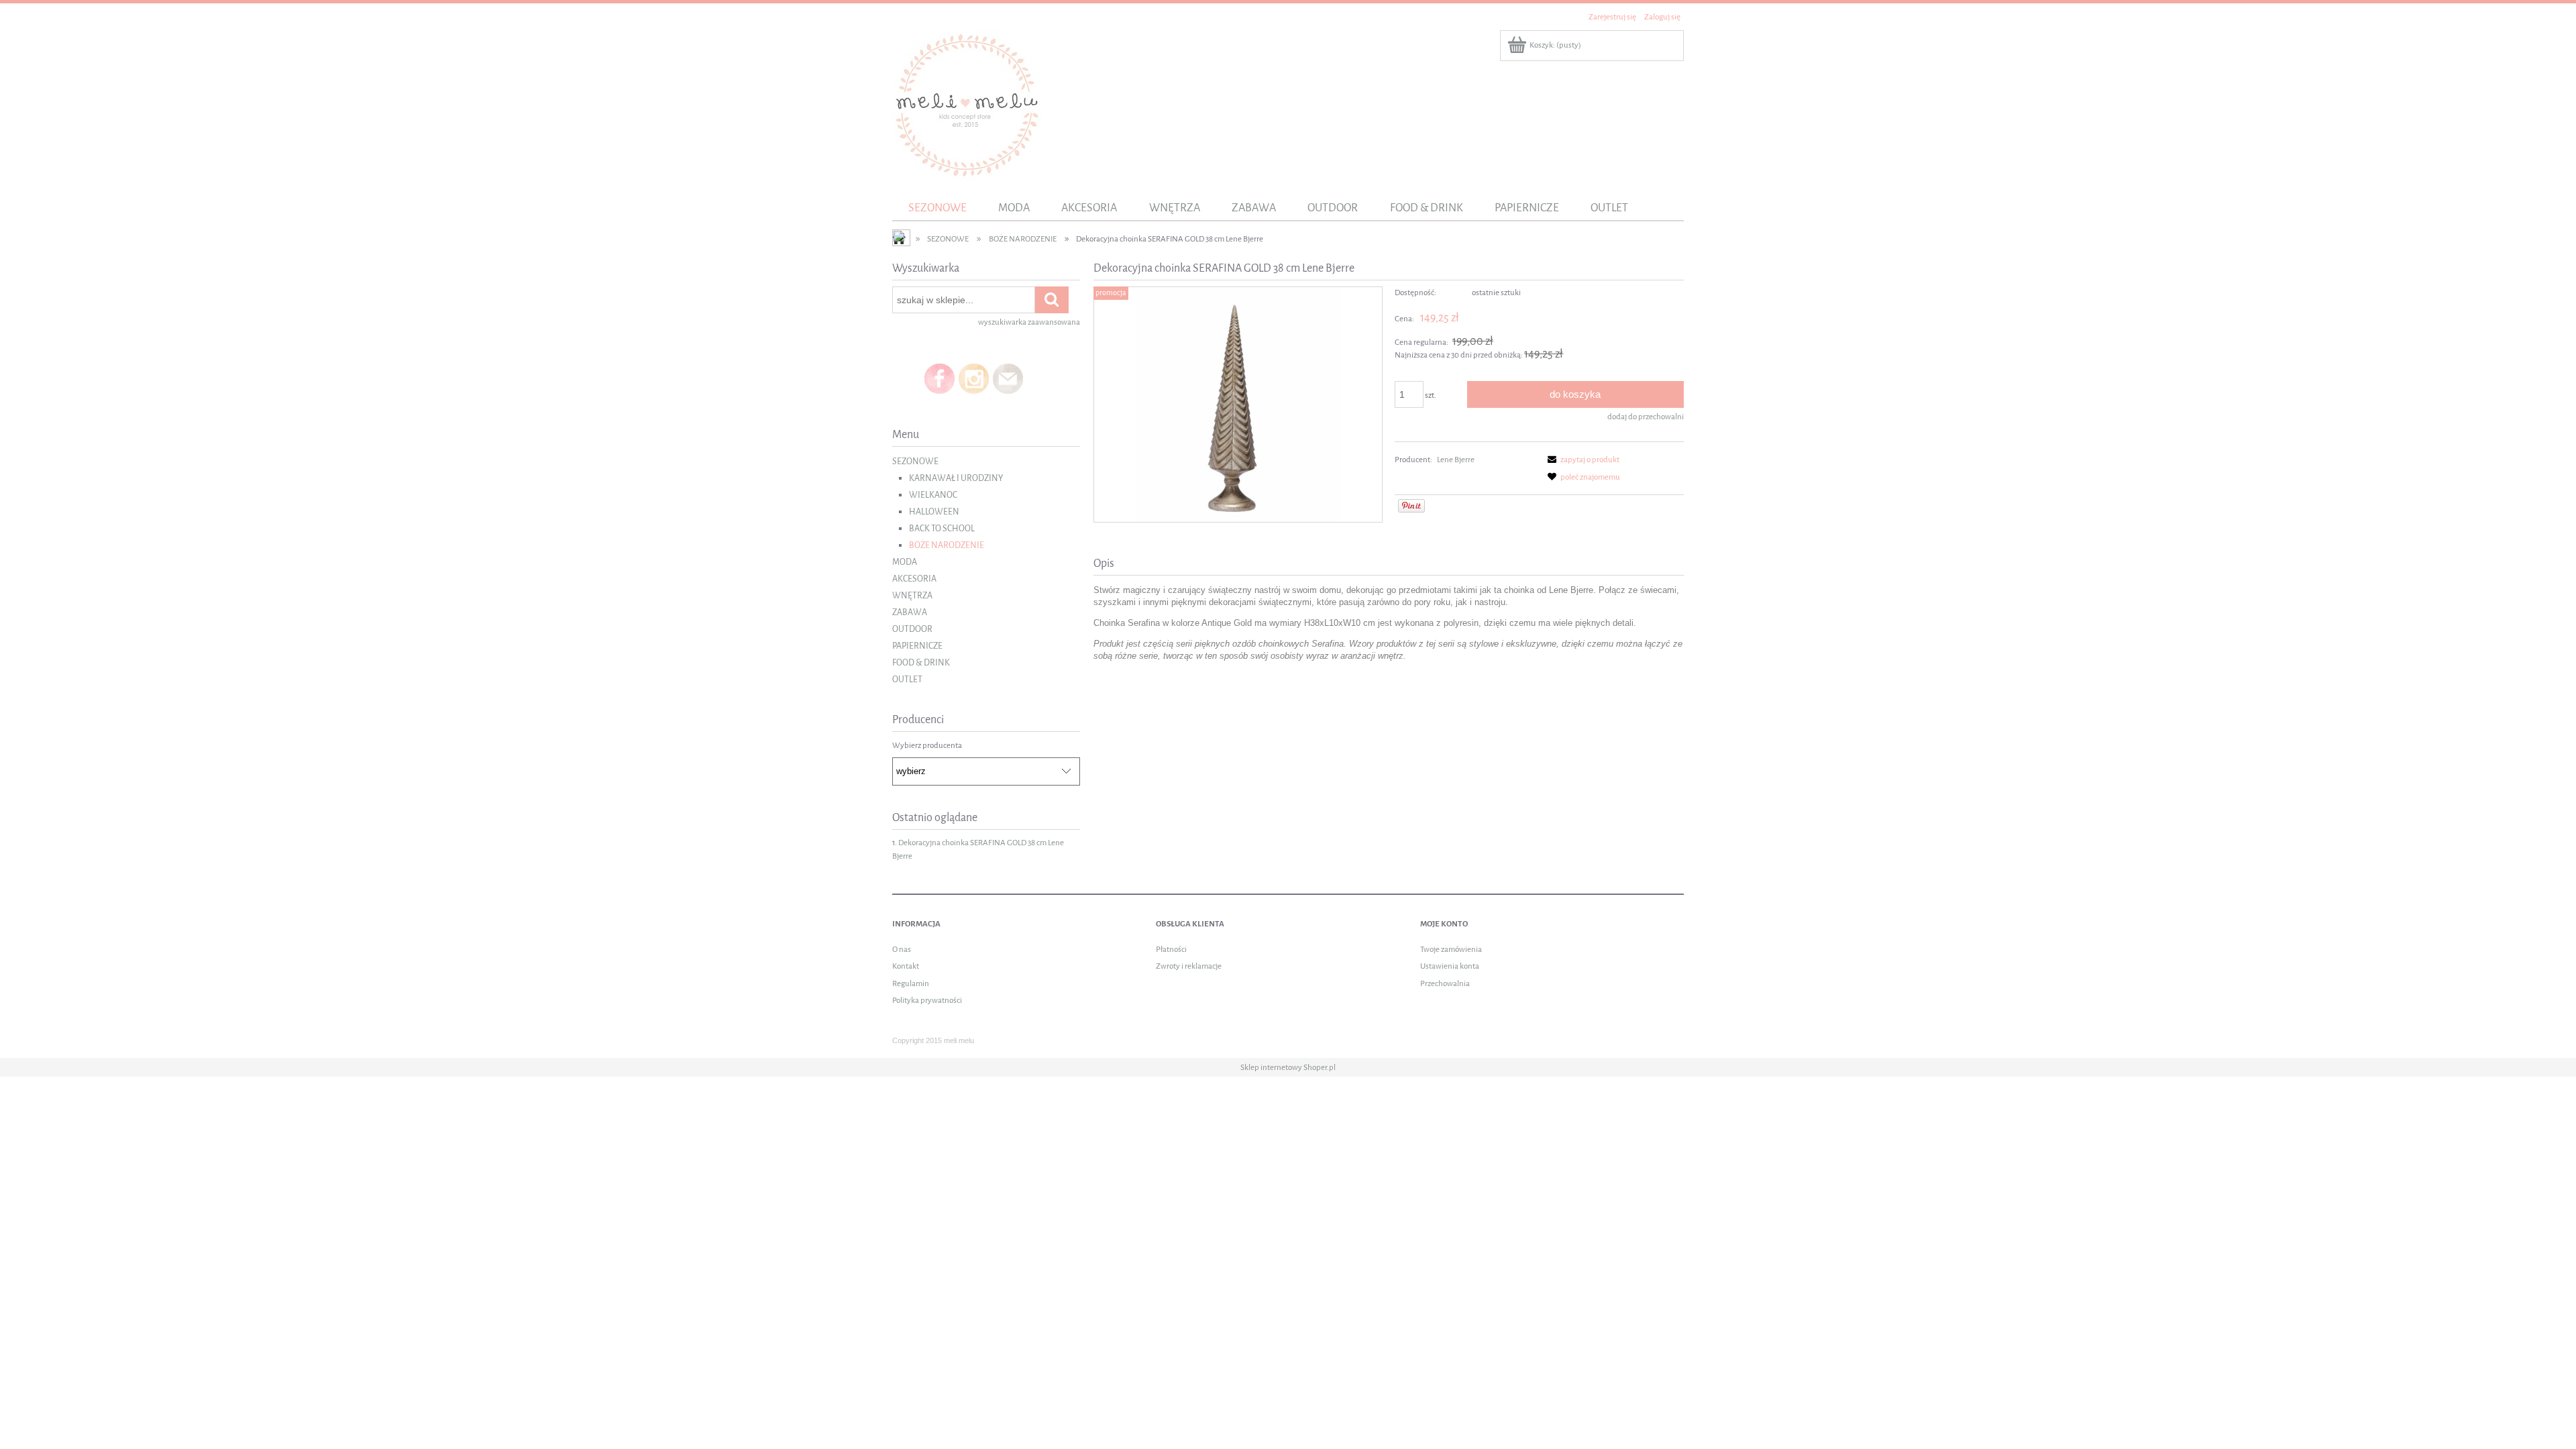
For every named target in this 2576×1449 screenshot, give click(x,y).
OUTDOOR (912, 629)
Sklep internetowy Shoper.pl (1288, 1067)
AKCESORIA (914, 579)
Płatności (1171, 949)
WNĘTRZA (912, 595)
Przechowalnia (1445, 983)
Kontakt (906, 966)
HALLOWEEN (934, 512)
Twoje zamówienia (1451, 949)
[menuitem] (937, 208)
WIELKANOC (933, 495)
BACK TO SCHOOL (942, 528)
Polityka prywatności (927, 1000)
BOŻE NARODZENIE (947, 545)
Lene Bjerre (1456, 460)
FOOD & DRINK (921, 662)
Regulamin (911, 983)
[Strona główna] (967, 104)
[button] (1581, 460)
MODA (905, 562)
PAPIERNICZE (917, 646)
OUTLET (907, 679)
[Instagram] (974, 378)
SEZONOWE (915, 461)
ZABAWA (910, 612)
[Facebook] (940, 378)
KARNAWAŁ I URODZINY (956, 478)
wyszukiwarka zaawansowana (1029, 322)
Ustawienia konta (1450, 966)
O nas (902, 949)
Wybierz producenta (927, 745)
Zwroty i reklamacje (1189, 966)
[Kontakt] (1008, 378)
